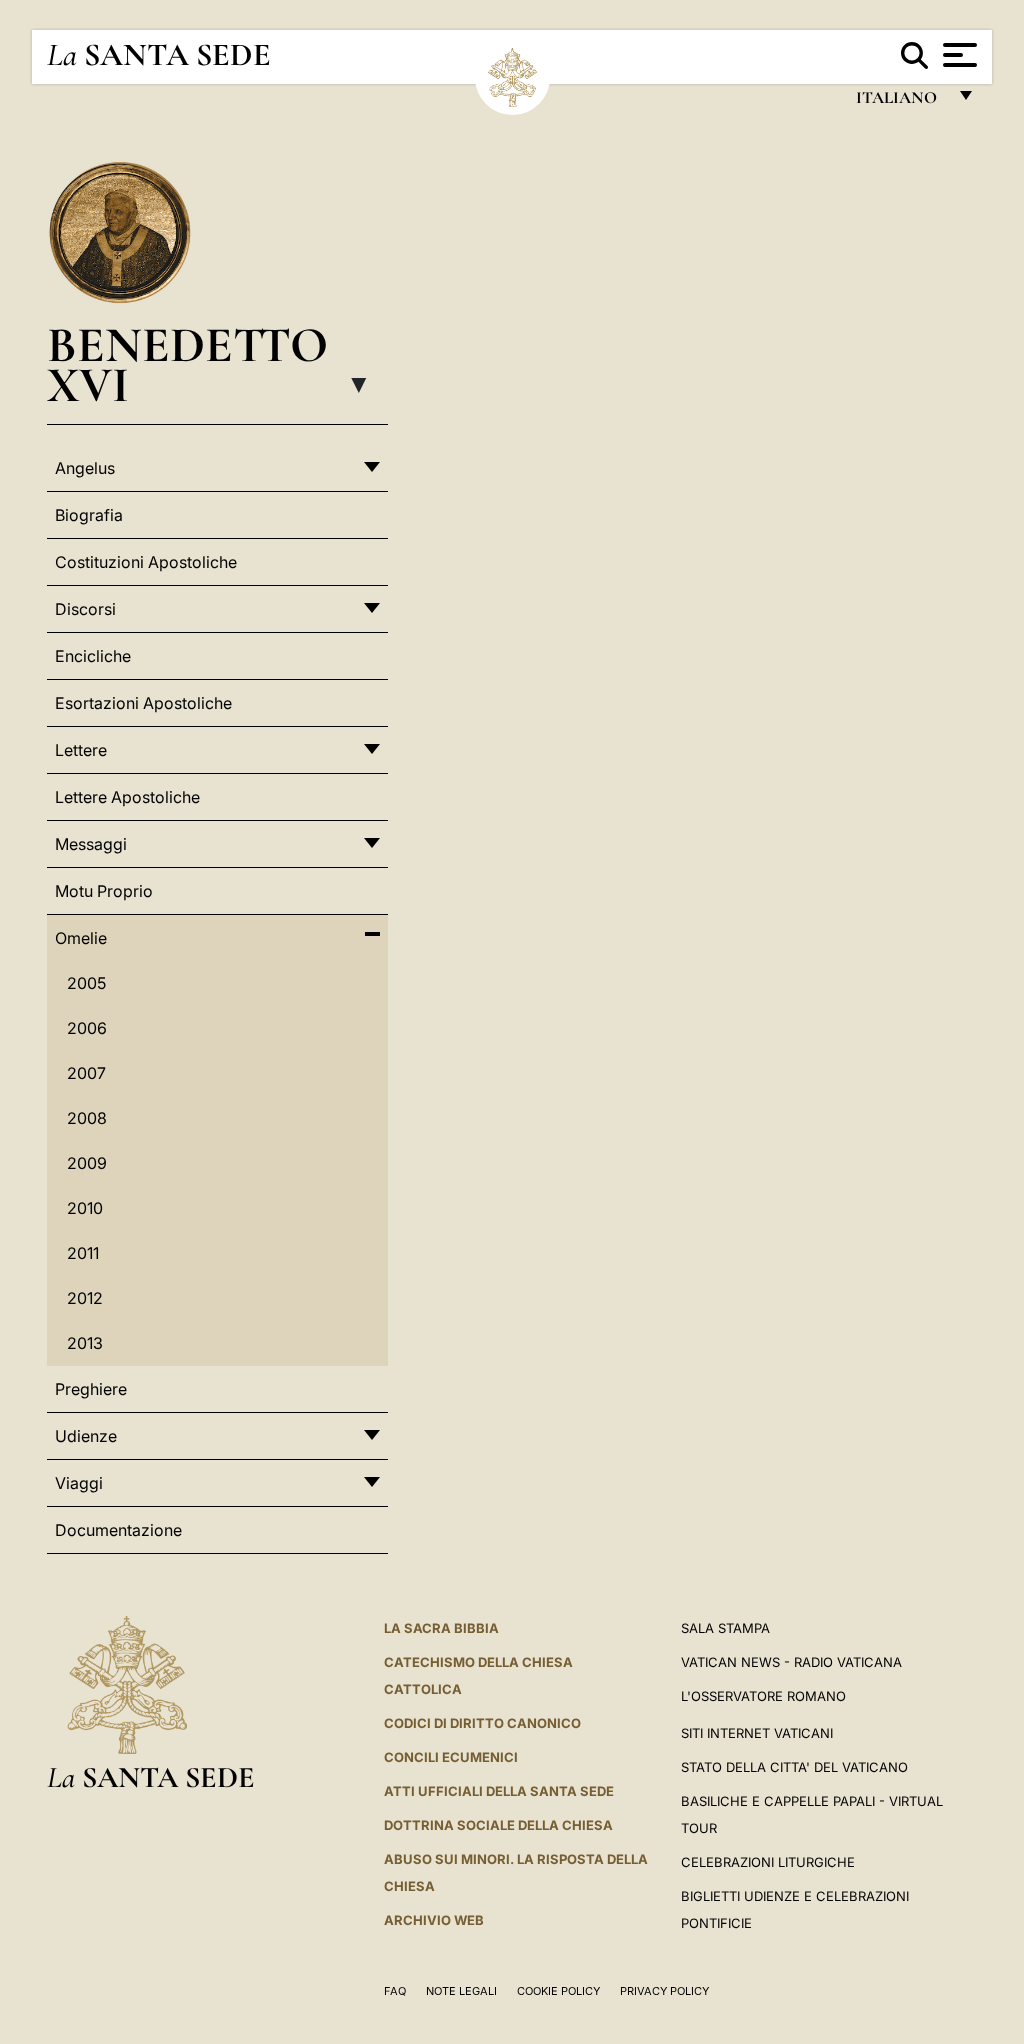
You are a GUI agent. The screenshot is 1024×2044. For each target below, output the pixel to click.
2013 (85, 1343)
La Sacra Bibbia (441, 1628)
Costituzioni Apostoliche (146, 562)
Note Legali (461, 1991)
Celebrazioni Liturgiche (768, 1862)
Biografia (89, 515)
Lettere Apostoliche (127, 797)
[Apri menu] (957, 55)
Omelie (81, 938)
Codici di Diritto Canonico (482, 1723)
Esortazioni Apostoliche (143, 703)
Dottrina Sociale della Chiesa (498, 1825)
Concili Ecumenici (451, 1757)
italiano (900, 102)
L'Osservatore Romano (763, 1696)
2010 (85, 1208)
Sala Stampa (725, 1628)
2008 (87, 1118)
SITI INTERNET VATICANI (757, 1733)
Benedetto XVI (187, 364)
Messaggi (91, 844)
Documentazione (118, 1530)
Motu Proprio (104, 891)
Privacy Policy (664, 1991)
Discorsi (85, 609)
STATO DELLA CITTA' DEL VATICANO (794, 1767)
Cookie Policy (558, 1991)
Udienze (86, 1436)
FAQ (395, 1991)
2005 (86, 983)
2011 (83, 1253)
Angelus (85, 468)
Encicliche (93, 656)
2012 (85, 1298)
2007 (86, 1073)
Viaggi (79, 1483)
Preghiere (91, 1389)
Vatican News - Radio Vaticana (791, 1662)
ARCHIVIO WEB (434, 1920)
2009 (87, 1163)
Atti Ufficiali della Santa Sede (499, 1791)
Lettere (81, 750)
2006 (87, 1028)
